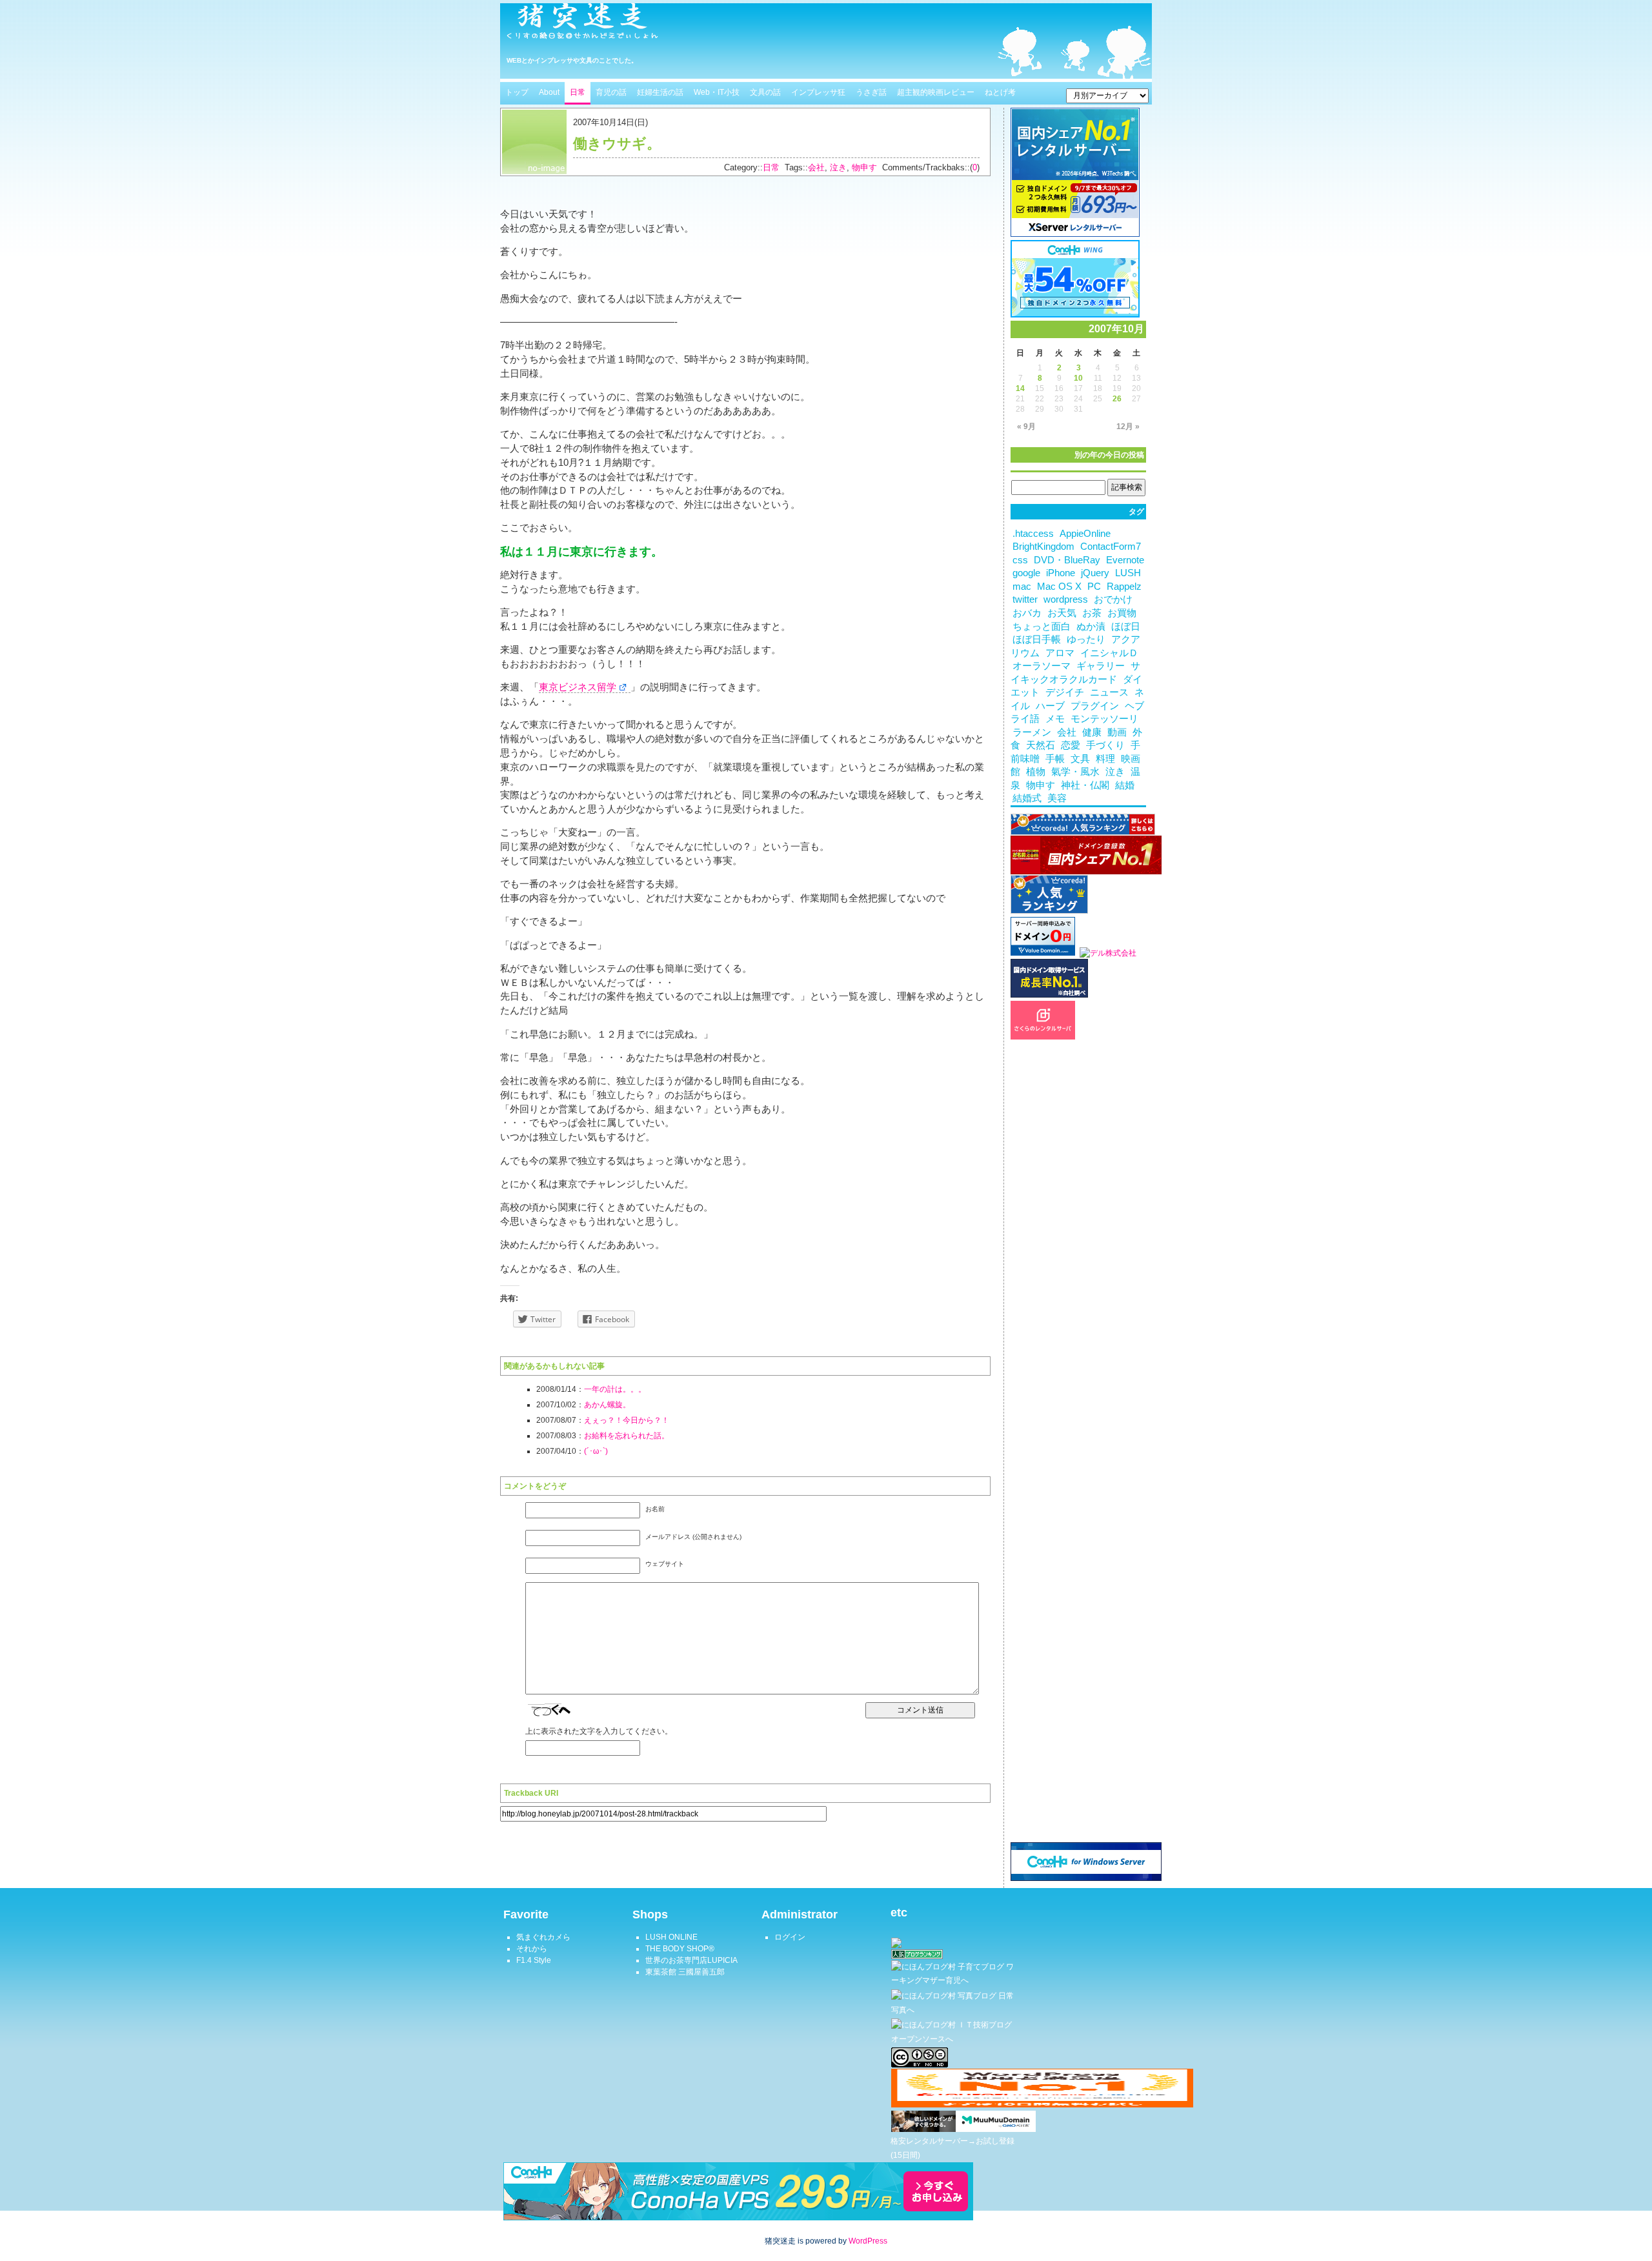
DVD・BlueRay (1067, 560)
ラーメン (1032, 732)
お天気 (1062, 613)
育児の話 (611, 92)
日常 (578, 92)
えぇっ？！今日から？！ (627, 1420)
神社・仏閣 (1085, 785)
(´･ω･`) (596, 1451)
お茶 (1092, 613)
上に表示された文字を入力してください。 (599, 1731)
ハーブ (1050, 706)
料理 (1105, 759)
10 (1078, 378)
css (1020, 560)
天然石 (1041, 745)
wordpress (1066, 599)
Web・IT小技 (717, 92)
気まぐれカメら (543, 1937)
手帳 (1055, 759)
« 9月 (1026, 427)
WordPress (868, 2241)
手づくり (1105, 745)
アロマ (1060, 653)
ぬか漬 (1091, 627)
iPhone (1061, 573)
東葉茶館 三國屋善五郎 (685, 1972)
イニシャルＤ (1109, 653)
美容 (1057, 798)
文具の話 (765, 92)
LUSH (1128, 573)
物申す (864, 167)
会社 (816, 167)
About (549, 92)
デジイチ (1065, 692)
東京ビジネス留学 (578, 687)
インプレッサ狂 (818, 92)
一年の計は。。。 (615, 1389)
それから (532, 1949)
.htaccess (1033, 534)
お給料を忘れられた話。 (627, 1436)
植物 (1036, 772)
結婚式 (1027, 798)
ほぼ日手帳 (1037, 639)
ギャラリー (1101, 666)
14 (1020, 388)
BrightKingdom (1043, 547)
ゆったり (1086, 639)
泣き (838, 167)
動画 (1117, 732)
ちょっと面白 (1042, 627)
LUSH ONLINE (671, 1937)
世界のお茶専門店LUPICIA (691, 1960)
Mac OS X (1059, 587)
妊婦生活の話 (660, 92)
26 (1117, 399)
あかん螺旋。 (607, 1405)
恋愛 (1071, 745)
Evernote (1125, 560)
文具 (1080, 759)
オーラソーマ (1042, 666)
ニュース (1109, 692)
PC (1094, 587)
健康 (1092, 732)
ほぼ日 (1126, 627)
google (1026, 573)
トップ (517, 92)
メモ (1055, 719)
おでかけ (1113, 599)
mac (1022, 587)
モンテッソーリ (1104, 719)
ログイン (790, 1937)
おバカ (1027, 613)
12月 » (1128, 427)
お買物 (1122, 613)
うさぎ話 (871, 92)
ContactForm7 (1111, 547)
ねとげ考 (1000, 92)
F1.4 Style (534, 1960)
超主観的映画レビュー (936, 92)
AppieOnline (1085, 534)
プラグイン (1095, 706)
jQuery (1095, 573)
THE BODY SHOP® (680, 1949)
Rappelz (1124, 587)
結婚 (1125, 785)
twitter (1025, 599)
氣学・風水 (1075, 772)
